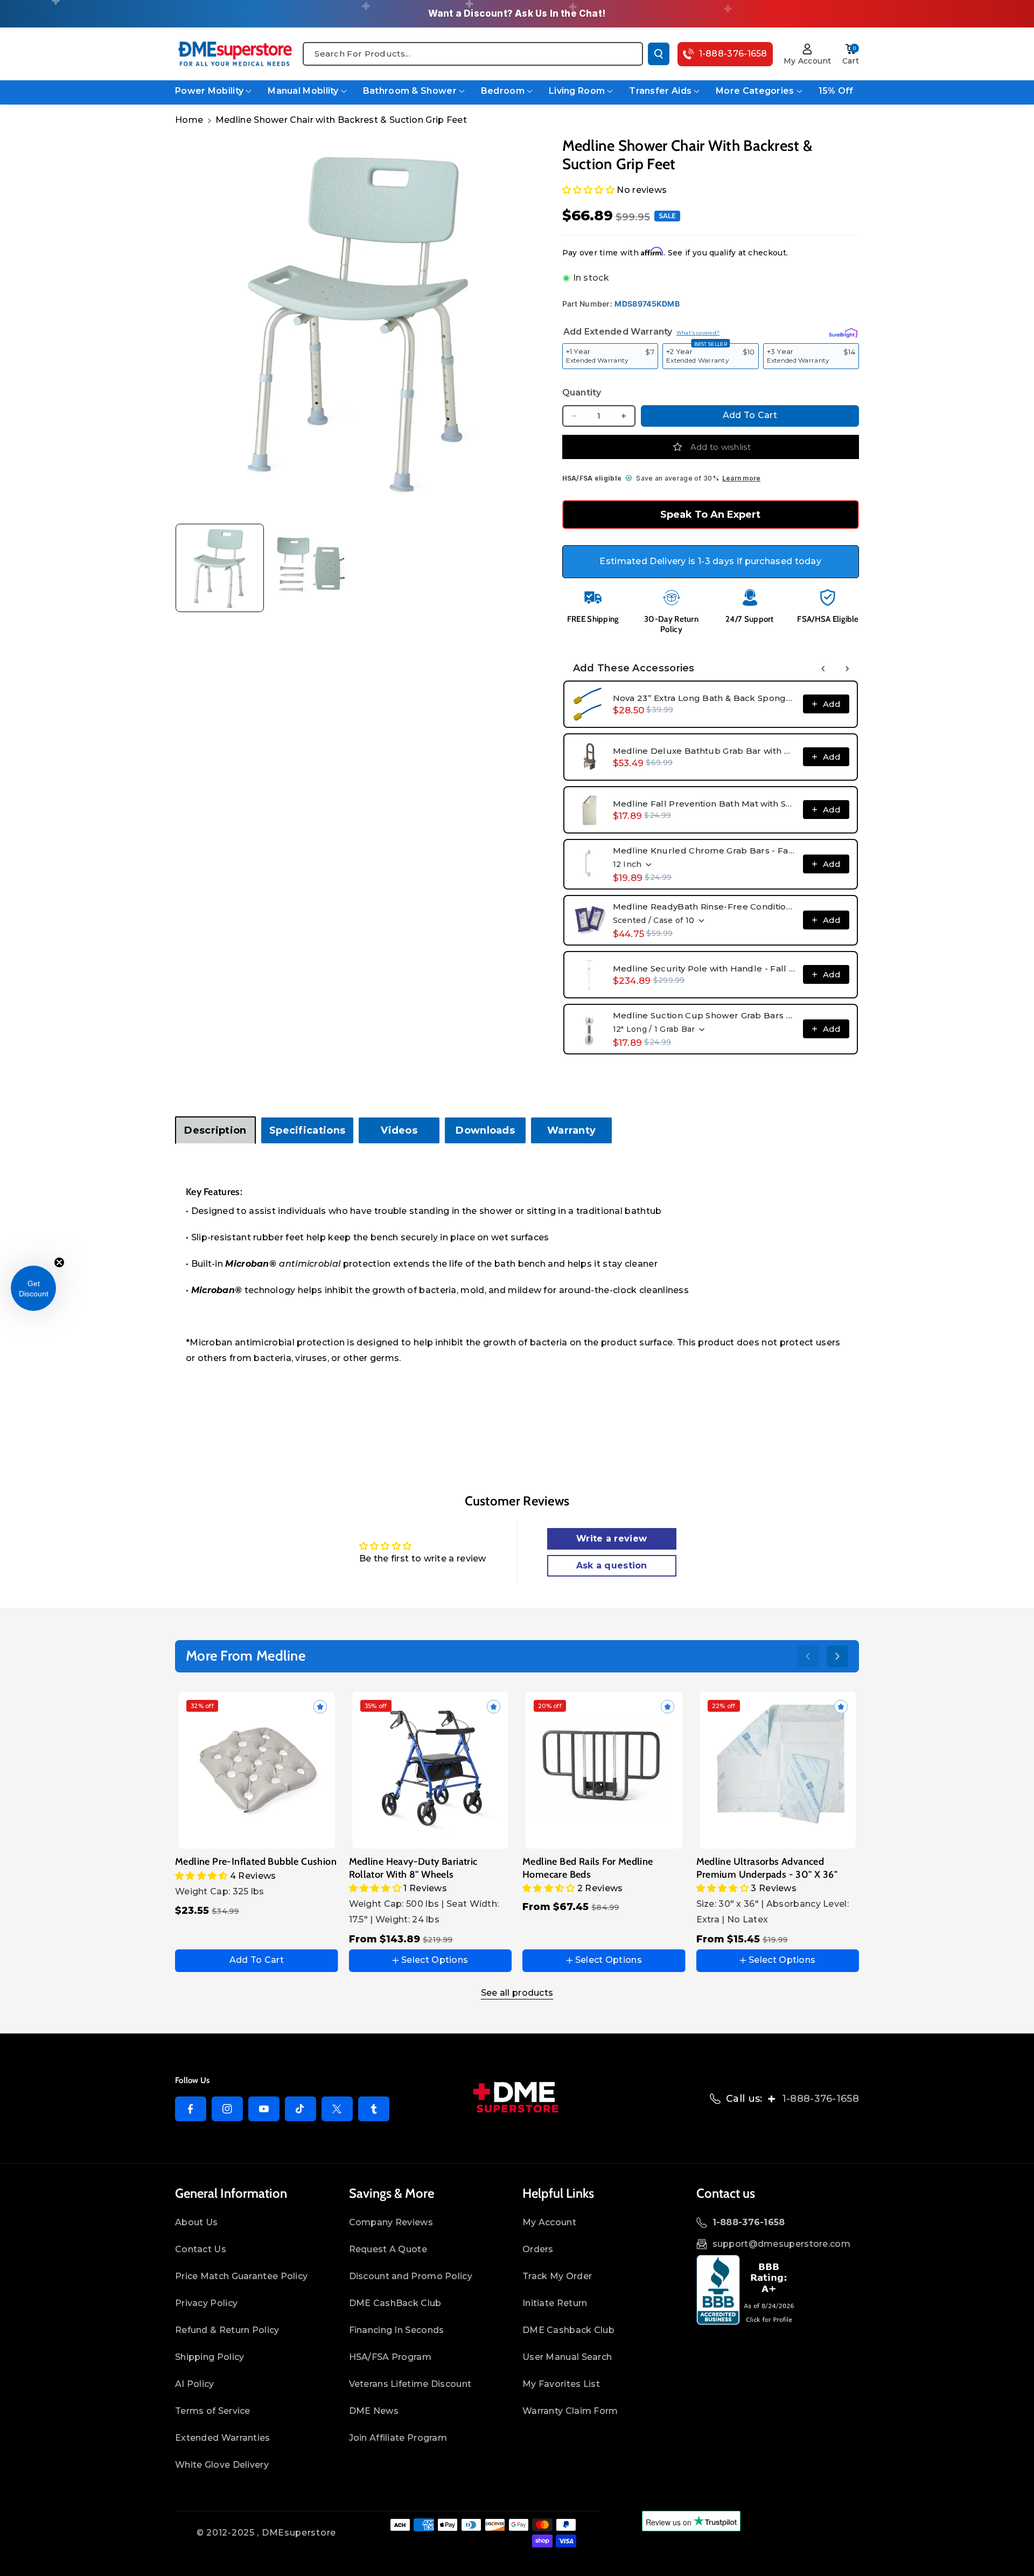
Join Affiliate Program (398, 2438)
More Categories (755, 91)
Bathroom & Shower (410, 91)
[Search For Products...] (659, 54)
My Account (549, 2222)
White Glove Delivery (222, 2465)
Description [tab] (215, 1130)
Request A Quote (388, 2249)
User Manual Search (567, 2357)
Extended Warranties (223, 2438)
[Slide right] (837, 1656)
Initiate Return (555, 2303)
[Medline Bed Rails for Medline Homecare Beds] (604, 1770)
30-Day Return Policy (671, 624)
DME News (374, 2411)
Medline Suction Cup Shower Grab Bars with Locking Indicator (705, 1015)
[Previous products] (823, 669)
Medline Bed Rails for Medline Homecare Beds (588, 1868)
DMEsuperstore (299, 2533)
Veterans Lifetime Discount (410, 2384)
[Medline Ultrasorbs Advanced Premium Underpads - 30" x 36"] (778, 1770)
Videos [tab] (399, 1130)
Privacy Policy (206, 2303)
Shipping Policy (210, 2357)
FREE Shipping (593, 619)
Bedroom (503, 91)
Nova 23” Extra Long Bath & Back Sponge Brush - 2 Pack (705, 698)
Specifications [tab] (307, 1130)
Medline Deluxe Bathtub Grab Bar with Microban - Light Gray (705, 751)
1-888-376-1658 (820, 2099)
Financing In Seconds (397, 2330)
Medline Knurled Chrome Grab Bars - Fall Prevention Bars (705, 850)
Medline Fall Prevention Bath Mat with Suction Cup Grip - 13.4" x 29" (705, 804)
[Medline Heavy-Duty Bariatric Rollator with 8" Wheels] (431, 1770)
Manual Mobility (303, 91)
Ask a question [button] (612, 1565)
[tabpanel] (517, 1277)
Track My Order (557, 2276)
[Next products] (847, 669)
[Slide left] (808, 1656)
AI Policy (195, 2384)
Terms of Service (213, 2411)
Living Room (577, 91)
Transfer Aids (660, 91)
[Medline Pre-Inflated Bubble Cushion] (257, 1770)
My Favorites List (561, 2384)
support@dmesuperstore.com (782, 2244)
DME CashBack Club (395, 2303)
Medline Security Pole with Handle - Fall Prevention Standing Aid (705, 968)
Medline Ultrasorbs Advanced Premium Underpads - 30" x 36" (767, 1868)
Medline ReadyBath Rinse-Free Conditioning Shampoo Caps (705, 907)
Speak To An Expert (710, 515)
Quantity (582, 393)
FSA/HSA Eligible (828, 619)
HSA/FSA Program (390, 2357)
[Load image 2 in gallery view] (313, 568)
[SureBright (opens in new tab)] (843, 331)
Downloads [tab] (485, 1130)
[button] (851, 49)
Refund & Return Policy (227, 2330)
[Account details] (808, 49)
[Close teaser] (59, 1262)
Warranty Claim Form (570, 2411)
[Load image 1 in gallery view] (220, 568)
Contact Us (201, 2249)
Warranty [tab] (571, 1130)
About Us (196, 2222)
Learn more (741, 478)
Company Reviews (391, 2222)
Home (189, 120)
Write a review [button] (612, 1539)
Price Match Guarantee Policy (241, 2276)
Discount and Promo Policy (411, 2276)
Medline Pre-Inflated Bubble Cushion (256, 1862)
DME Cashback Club (568, 2330)
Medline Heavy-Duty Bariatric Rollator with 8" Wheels (413, 1868)
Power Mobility (209, 91)
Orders (538, 2249)
